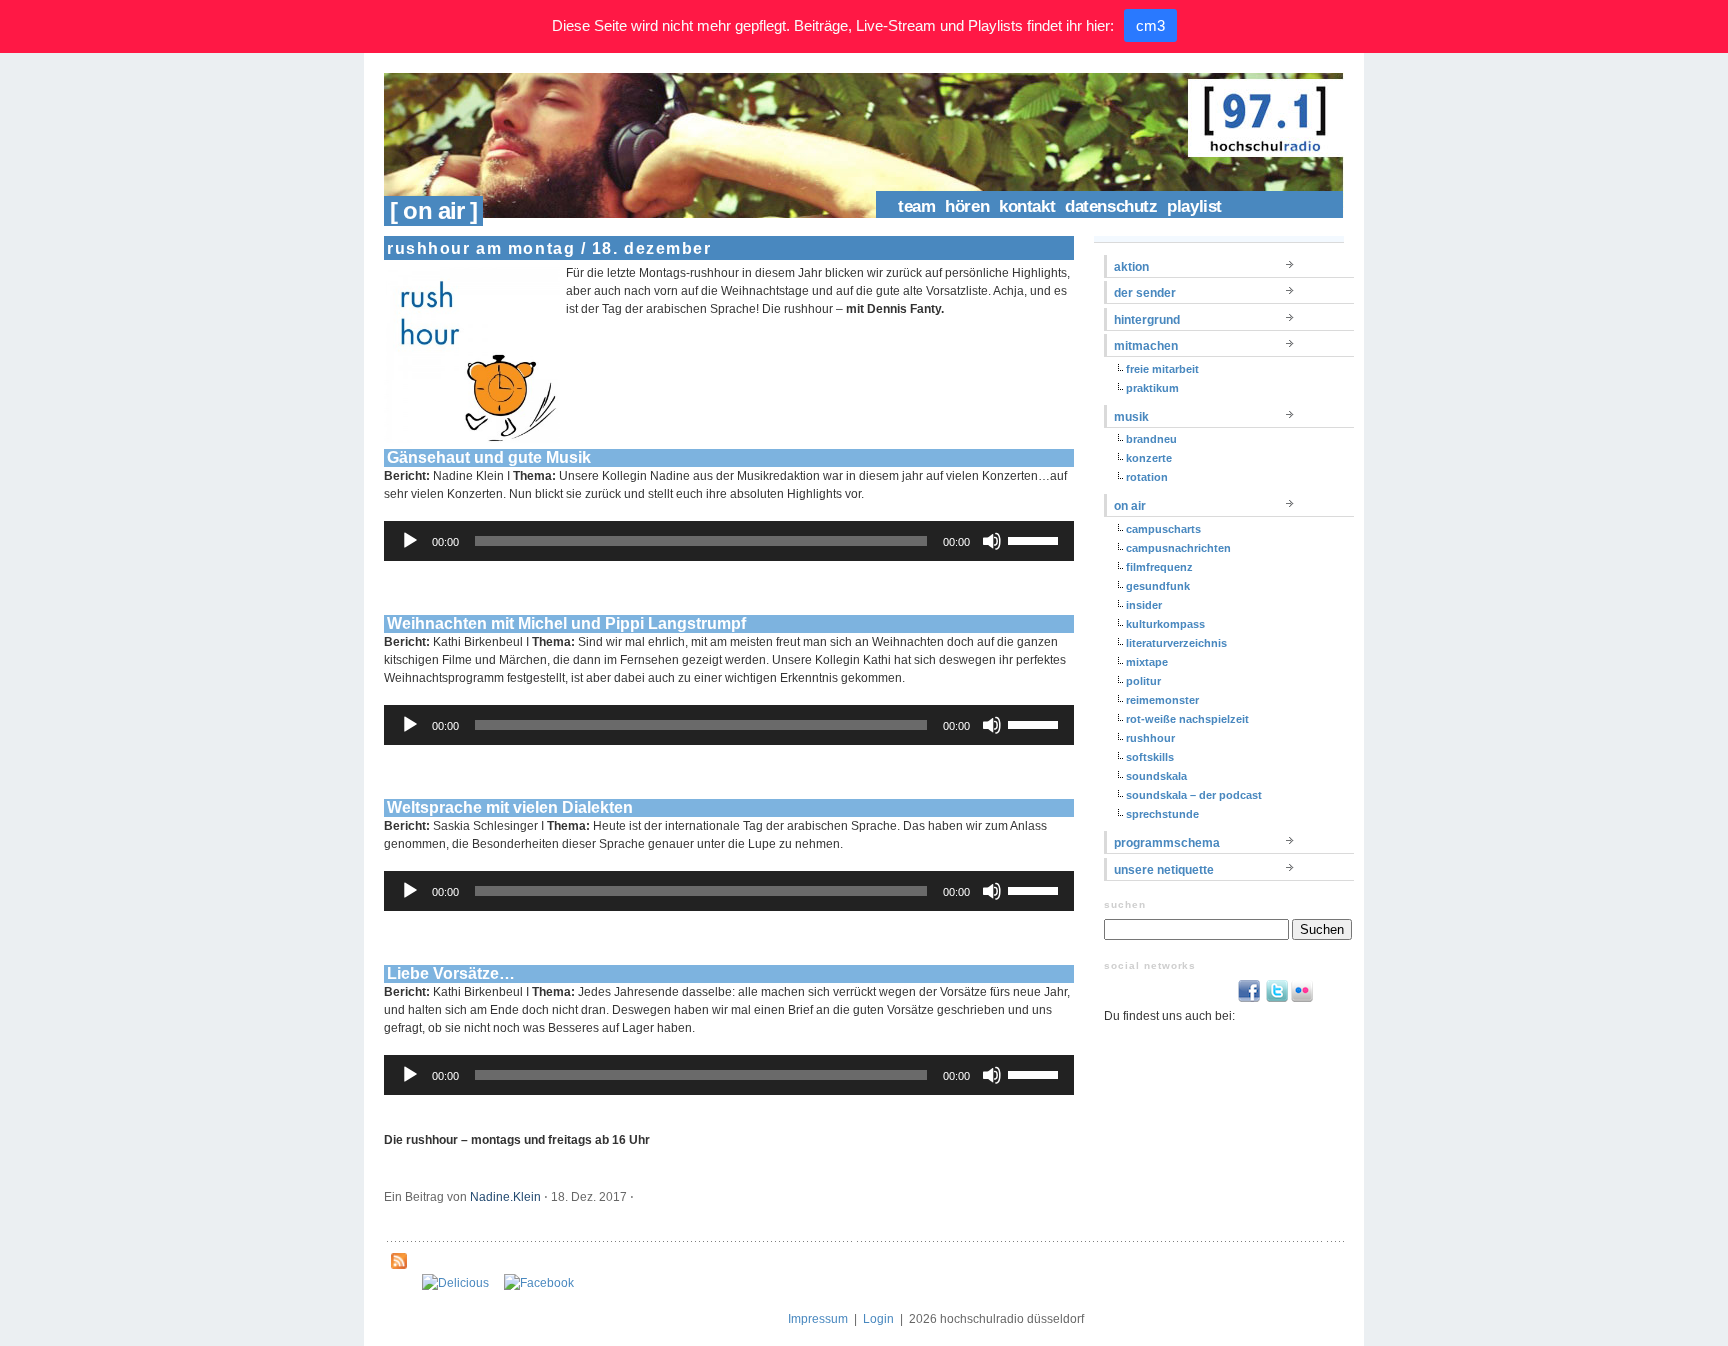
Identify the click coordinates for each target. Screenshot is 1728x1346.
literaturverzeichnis (1176, 643)
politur (1143, 681)
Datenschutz (1111, 206)
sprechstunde (1162, 814)
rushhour (1150, 738)
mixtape (1147, 662)
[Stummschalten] (992, 541)
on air (1130, 506)
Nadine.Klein (505, 1197)
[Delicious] (455, 1283)
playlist (1194, 206)
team (916, 206)
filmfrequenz (1159, 567)
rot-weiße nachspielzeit (1187, 719)
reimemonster (1162, 700)
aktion (1131, 267)
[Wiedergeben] (410, 541)
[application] (729, 541)
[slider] (1036, 539)
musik (1131, 417)
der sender (1145, 293)
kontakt (1027, 206)
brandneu (1151, 439)
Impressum (818, 1319)
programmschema (1167, 843)
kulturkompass (1165, 624)
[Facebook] (539, 1283)
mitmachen (1146, 346)
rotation (1147, 477)
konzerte (1149, 458)
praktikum (1152, 388)
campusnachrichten (1178, 548)
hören (967, 206)
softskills (1150, 757)
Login (878, 1319)
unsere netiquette (1164, 870)
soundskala (1156, 776)
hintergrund (1147, 320)
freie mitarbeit (1162, 369)
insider (1144, 605)
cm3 (1150, 25)
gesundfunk (1158, 586)
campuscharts (1163, 529)
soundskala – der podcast (1194, 795)
